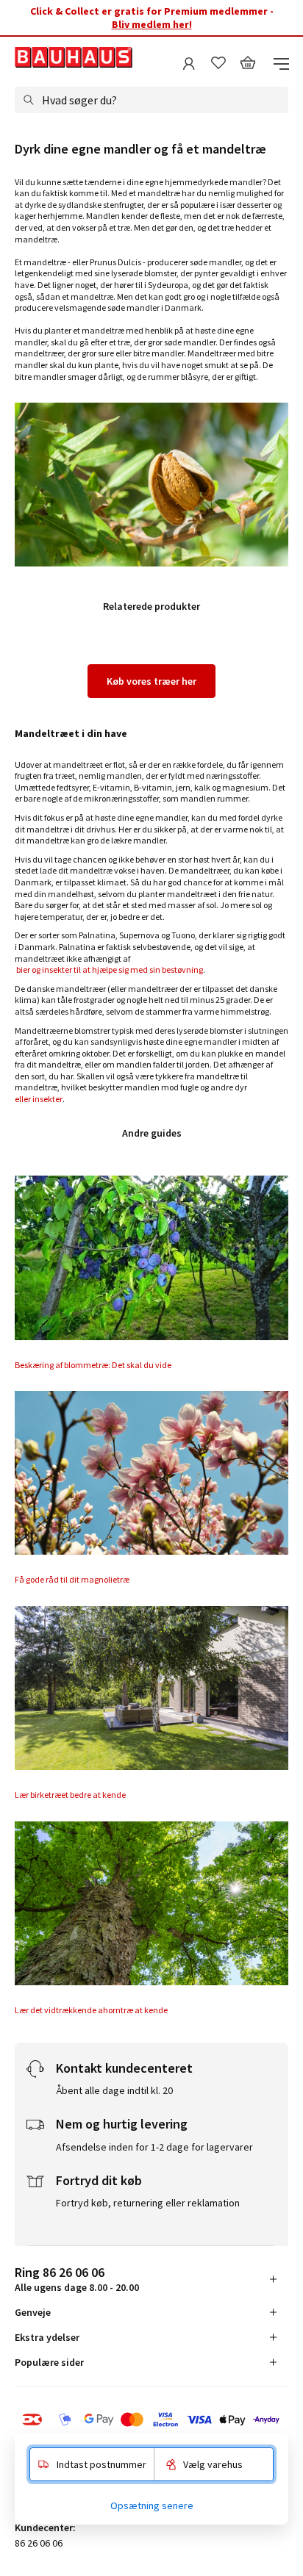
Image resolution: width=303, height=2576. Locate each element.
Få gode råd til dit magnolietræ (72, 1579)
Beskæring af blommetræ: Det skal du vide (93, 1365)
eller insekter (39, 1099)
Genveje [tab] (33, 2312)
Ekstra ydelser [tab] (47, 2337)
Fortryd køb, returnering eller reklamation (148, 2203)
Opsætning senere (152, 2505)
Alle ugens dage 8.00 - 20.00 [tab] (77, 2279)
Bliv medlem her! (152, 24)
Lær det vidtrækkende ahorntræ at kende (91, 2010)
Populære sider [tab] (49, 2362)
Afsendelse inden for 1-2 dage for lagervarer (154, 2147)
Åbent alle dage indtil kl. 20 (114, 2090)
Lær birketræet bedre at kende (70, 1795)
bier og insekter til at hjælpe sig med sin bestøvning (109, 969)
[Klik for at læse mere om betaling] (151, 2420)
